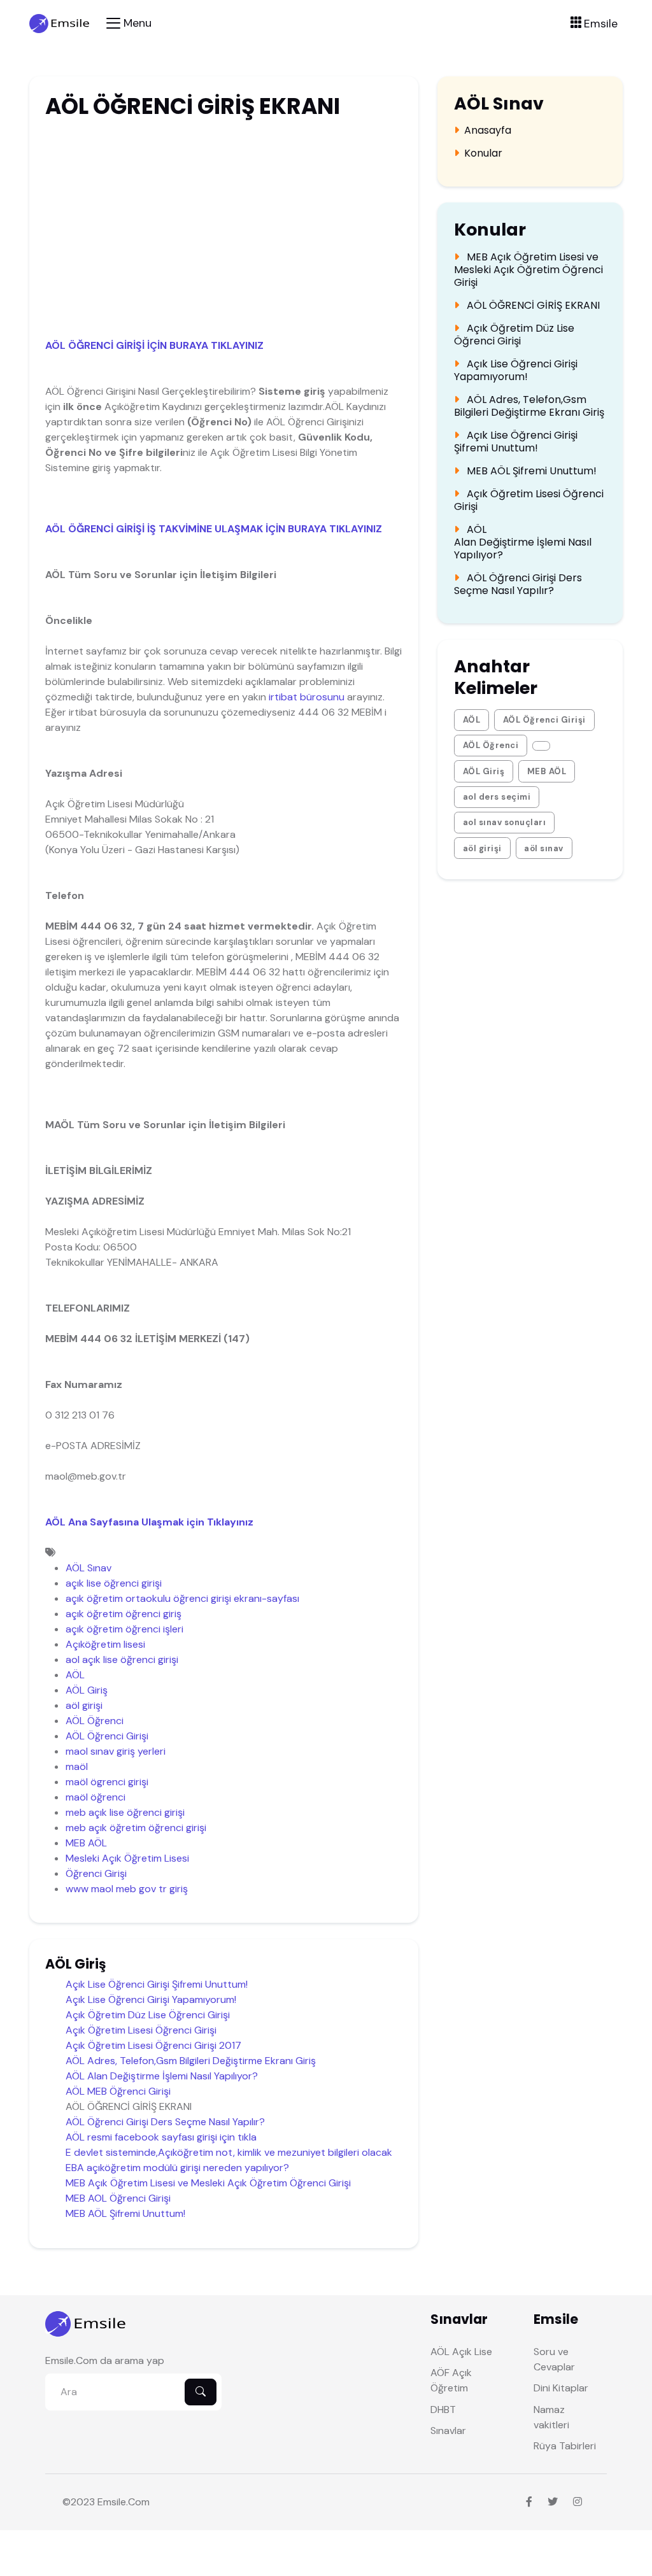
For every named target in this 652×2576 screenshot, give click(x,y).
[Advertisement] (220, 224)
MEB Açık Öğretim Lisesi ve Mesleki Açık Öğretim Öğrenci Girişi (208, 2183)
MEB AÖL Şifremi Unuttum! (125, 2213)
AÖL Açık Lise (461, 2352)
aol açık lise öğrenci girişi (122, 1660)
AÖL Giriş (87, 1690)
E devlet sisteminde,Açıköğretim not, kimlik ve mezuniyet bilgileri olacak (229, 2152)
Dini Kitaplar (561, 2388)
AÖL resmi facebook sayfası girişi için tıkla (161, 2137)
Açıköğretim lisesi (105, 1644)
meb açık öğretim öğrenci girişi (136, 1828)
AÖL (75, 1675)
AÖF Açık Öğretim (451, 2380)
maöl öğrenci (96, 1797)
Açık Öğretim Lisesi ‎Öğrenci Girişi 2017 (153, 2045)
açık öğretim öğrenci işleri (124, 1629)
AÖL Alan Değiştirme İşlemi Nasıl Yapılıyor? (162, 2076)
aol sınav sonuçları (505, 822)
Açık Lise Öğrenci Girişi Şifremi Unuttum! (157, 1984)
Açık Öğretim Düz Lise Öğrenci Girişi (148, 2015)
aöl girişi (84, 1705)
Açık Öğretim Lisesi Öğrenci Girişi (141, 2030)
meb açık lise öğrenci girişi (125, 1812)
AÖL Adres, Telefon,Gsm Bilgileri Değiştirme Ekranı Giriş (191, 2061)
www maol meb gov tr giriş (127, 1889)
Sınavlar (448, 2431)
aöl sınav (544, 848)
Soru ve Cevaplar (554, 2359)
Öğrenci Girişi (96, 1873)
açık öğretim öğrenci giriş (124, 1614)
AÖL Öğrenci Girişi (107, 1736)
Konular (483, 153)
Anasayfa (488, 131)
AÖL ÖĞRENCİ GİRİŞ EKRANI (532, 306)
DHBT (443, 2410)
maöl (77, 1766)
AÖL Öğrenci (95, 1721)
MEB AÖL (86, 1843)
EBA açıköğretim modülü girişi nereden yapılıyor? (177, 2168)
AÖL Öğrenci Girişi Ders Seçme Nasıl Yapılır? (165, 2122)
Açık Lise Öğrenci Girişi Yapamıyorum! (151, 1999)
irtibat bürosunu (307, 697)
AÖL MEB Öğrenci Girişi (118, 2091)
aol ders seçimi (497, 797)
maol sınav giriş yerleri (116, 1751)
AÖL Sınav (89, 1568)
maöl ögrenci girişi (107, 1782)
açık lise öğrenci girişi (114, 1583)
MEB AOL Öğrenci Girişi (118, 2198)
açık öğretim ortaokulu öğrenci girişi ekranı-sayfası (182, 1598)
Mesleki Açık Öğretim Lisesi (127, 1858)
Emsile (112, 2502)
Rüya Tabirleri (565, 2446)
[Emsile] (60, 23)
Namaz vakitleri (551, 2417)
